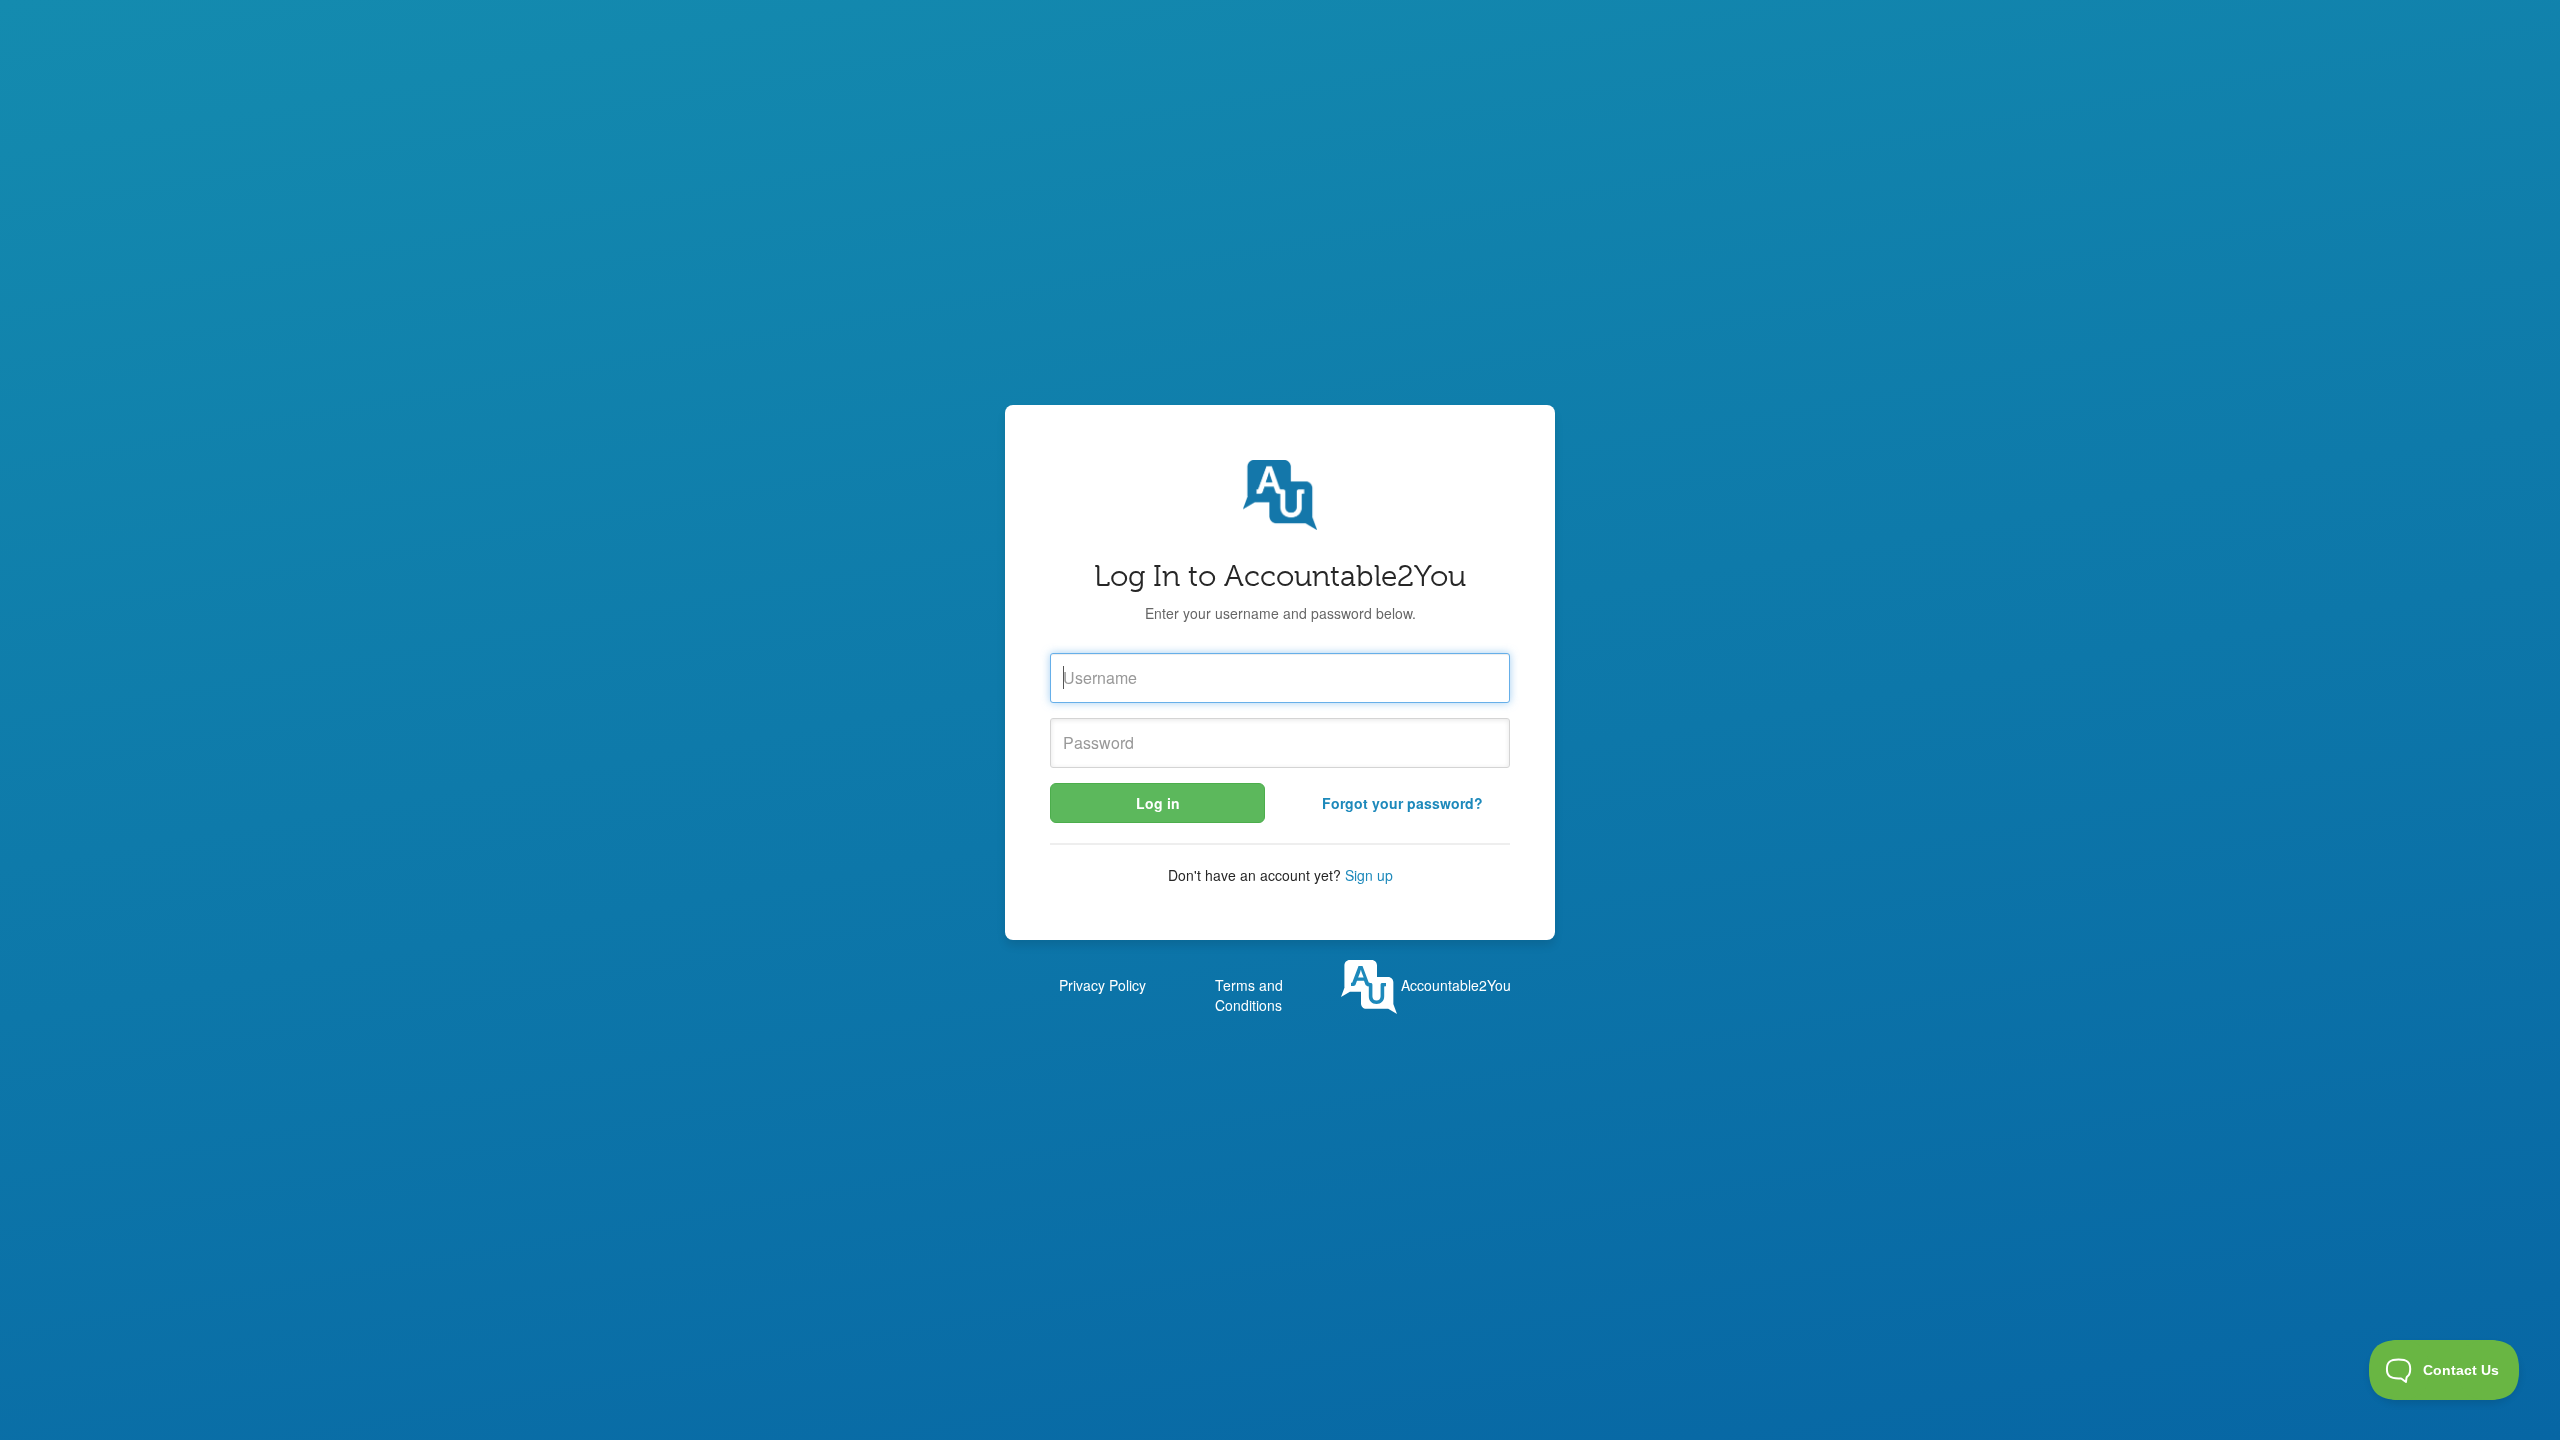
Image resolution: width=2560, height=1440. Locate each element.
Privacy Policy (1102, 985)
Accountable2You (1454, 985)
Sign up (1369, 875)
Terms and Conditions (1249, 995)
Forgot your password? (1402, 803)
